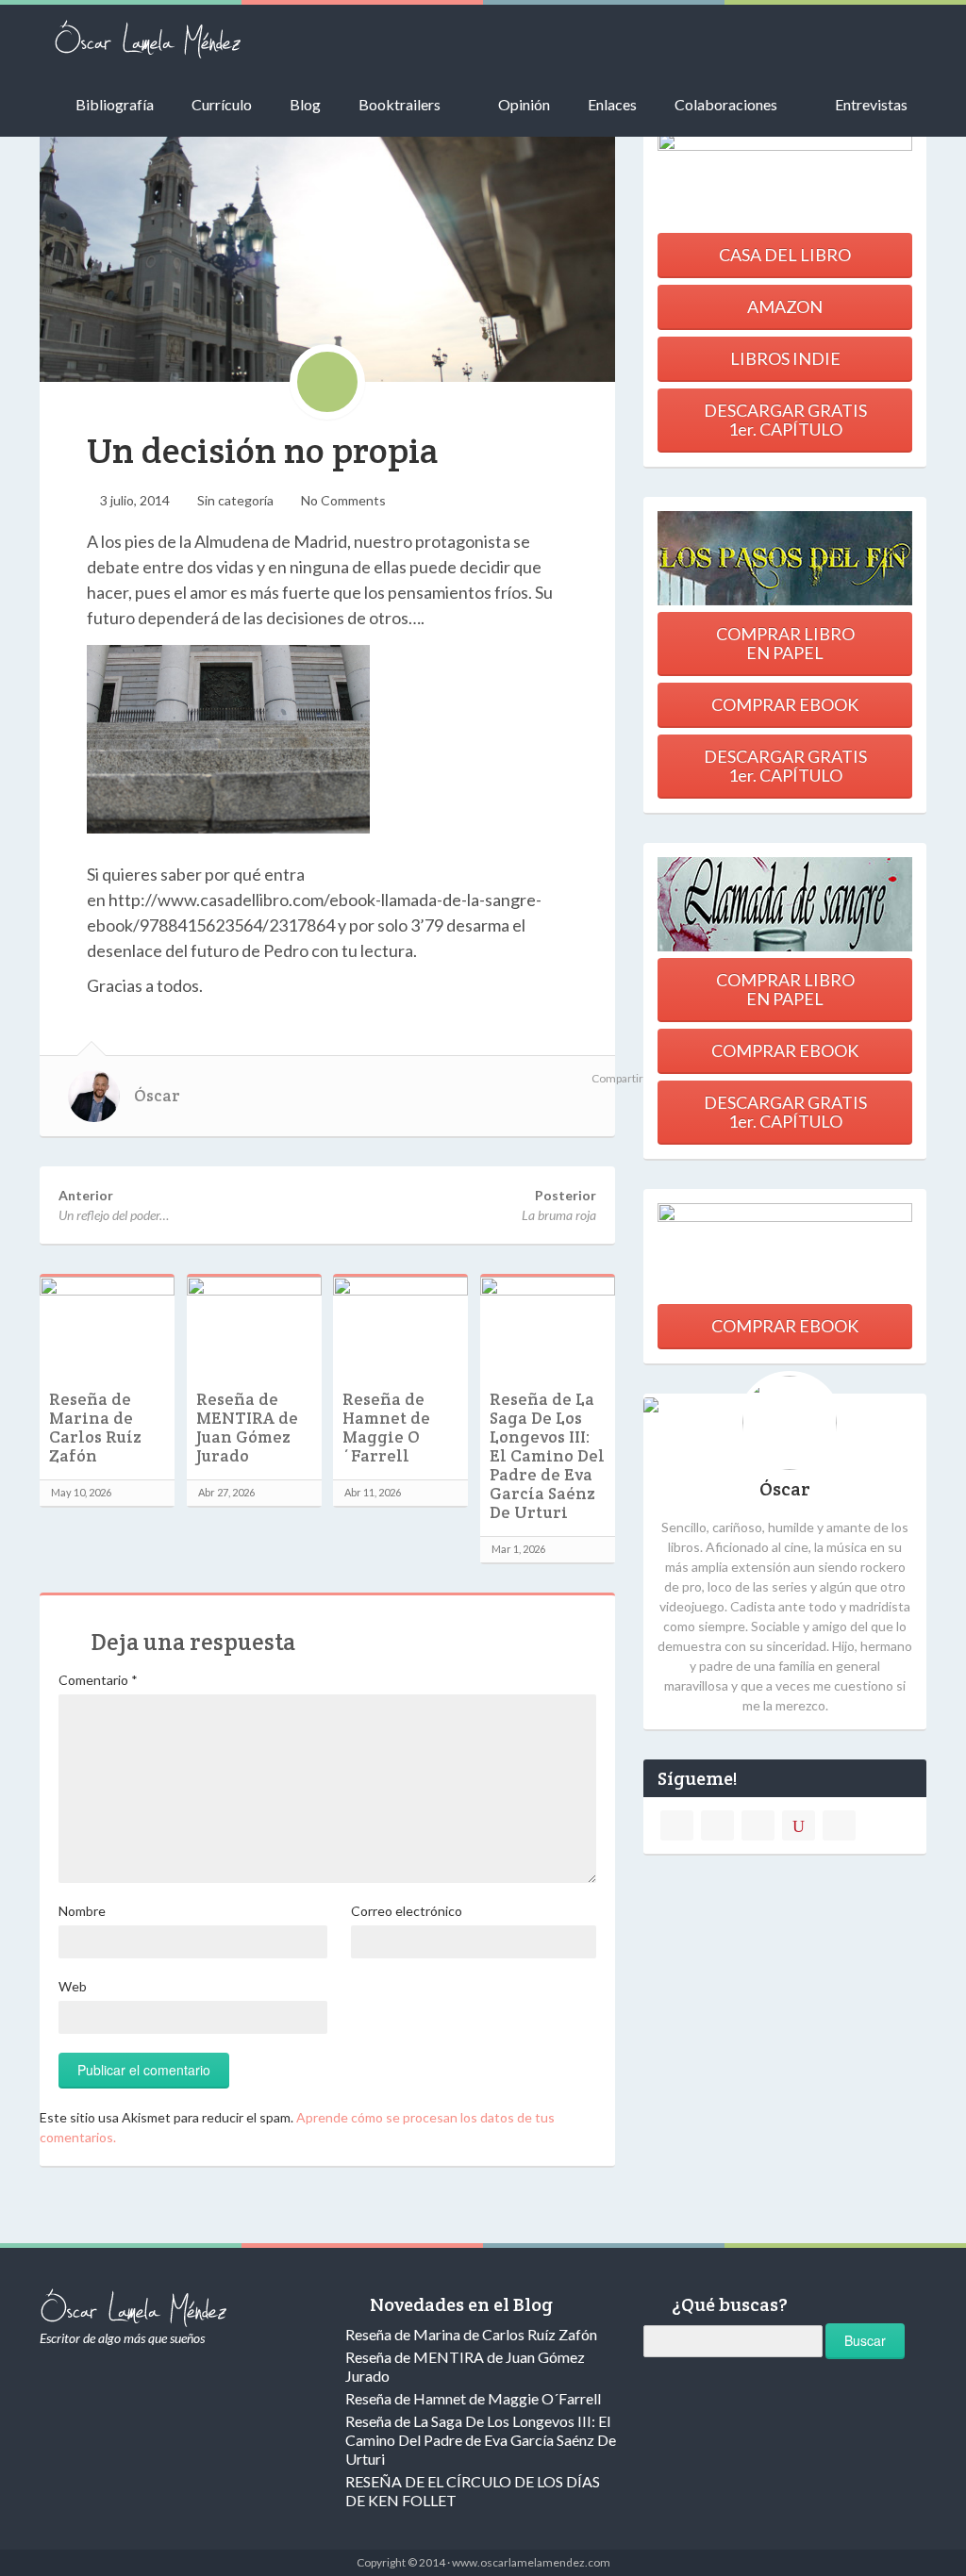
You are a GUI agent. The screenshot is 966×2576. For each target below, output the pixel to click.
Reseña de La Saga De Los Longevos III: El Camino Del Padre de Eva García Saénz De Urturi (547, 1456)
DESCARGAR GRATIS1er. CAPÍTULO (785, 420)
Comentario (98, 1680)
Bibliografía (115, 104)
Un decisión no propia (263, 450)
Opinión (524, 104)
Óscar (157, 1096)
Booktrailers (400, 104)
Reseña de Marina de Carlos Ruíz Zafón (95, 1428)
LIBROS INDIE (785, 358)
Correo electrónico (407, 1911)
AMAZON (785, 306)
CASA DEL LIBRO (785, 255)
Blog (305, 104)
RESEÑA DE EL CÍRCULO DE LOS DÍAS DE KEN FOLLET (473, 2491)
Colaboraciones (726, 104)
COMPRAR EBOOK (785, 704)
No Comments (343, 500)
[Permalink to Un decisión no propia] (327, 248)
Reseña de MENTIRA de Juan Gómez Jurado (247, 1428)
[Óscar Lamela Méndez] (148, 38)
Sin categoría (235, 500)
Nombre (82, 1911)
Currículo (222, 104)
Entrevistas (871, 104)
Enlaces (612, 104)
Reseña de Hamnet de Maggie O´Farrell (386, 1428)
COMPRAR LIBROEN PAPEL (785, 643)
